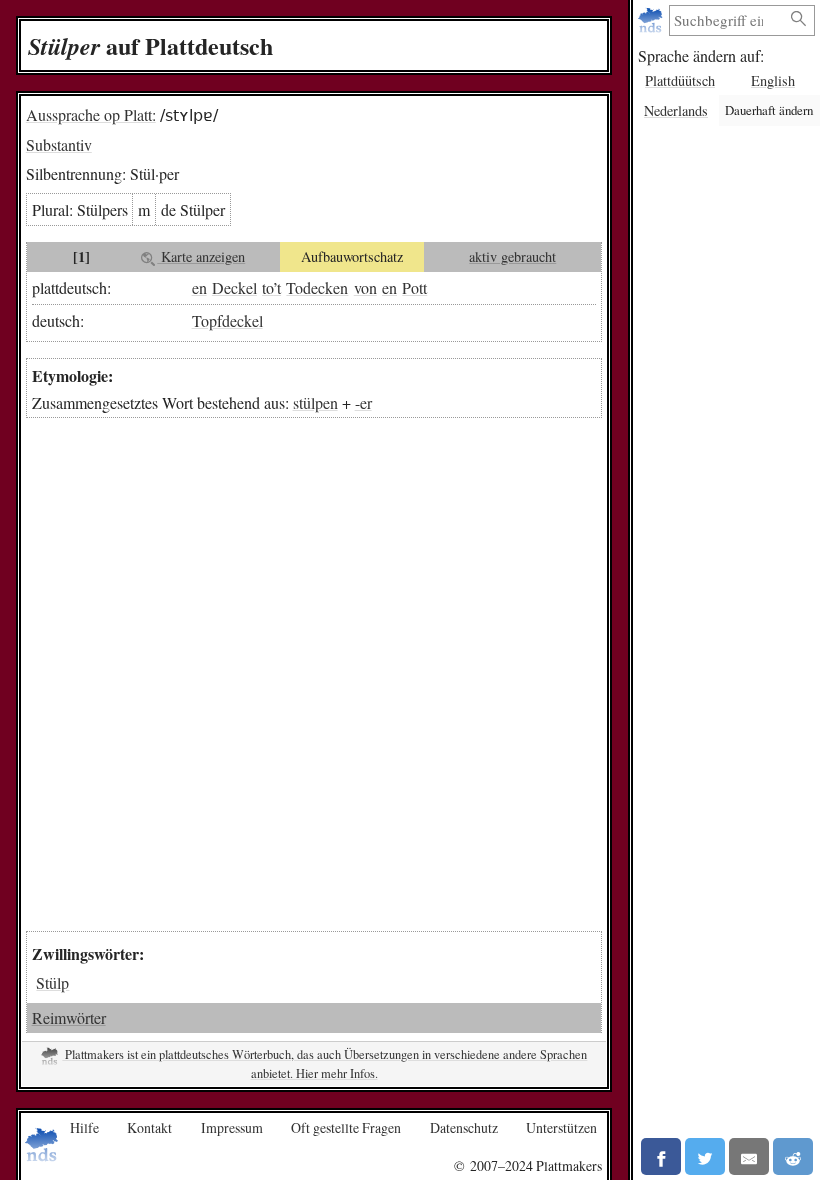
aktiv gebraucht (512, 256)
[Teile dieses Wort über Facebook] (661, 1156)
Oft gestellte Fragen (346, 1127)
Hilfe (84, 1127)
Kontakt (149, 1127)
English (773, 80)
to (267, 287)
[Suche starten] (799, 19)
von (365, 287)
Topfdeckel (227, 320)
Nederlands (676, 110)
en (199, 287)
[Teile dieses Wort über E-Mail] (749, 1156)
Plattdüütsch (680, 80)
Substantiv (59, 144)
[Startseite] (652, 20)
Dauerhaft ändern (769, 110)
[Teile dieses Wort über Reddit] (793, 1156)
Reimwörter (69, 1017)
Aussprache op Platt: (91, 114)
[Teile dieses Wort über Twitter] (705, 1156)
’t (277, 287)
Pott (414, 287)
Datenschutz (464, 1127)
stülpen (315, 402)
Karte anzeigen (201, 256)
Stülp (52, 982)
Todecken (317, 287)
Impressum (232, 1127)
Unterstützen (561, 1127)
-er (363, 402)
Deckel (234, 287)
